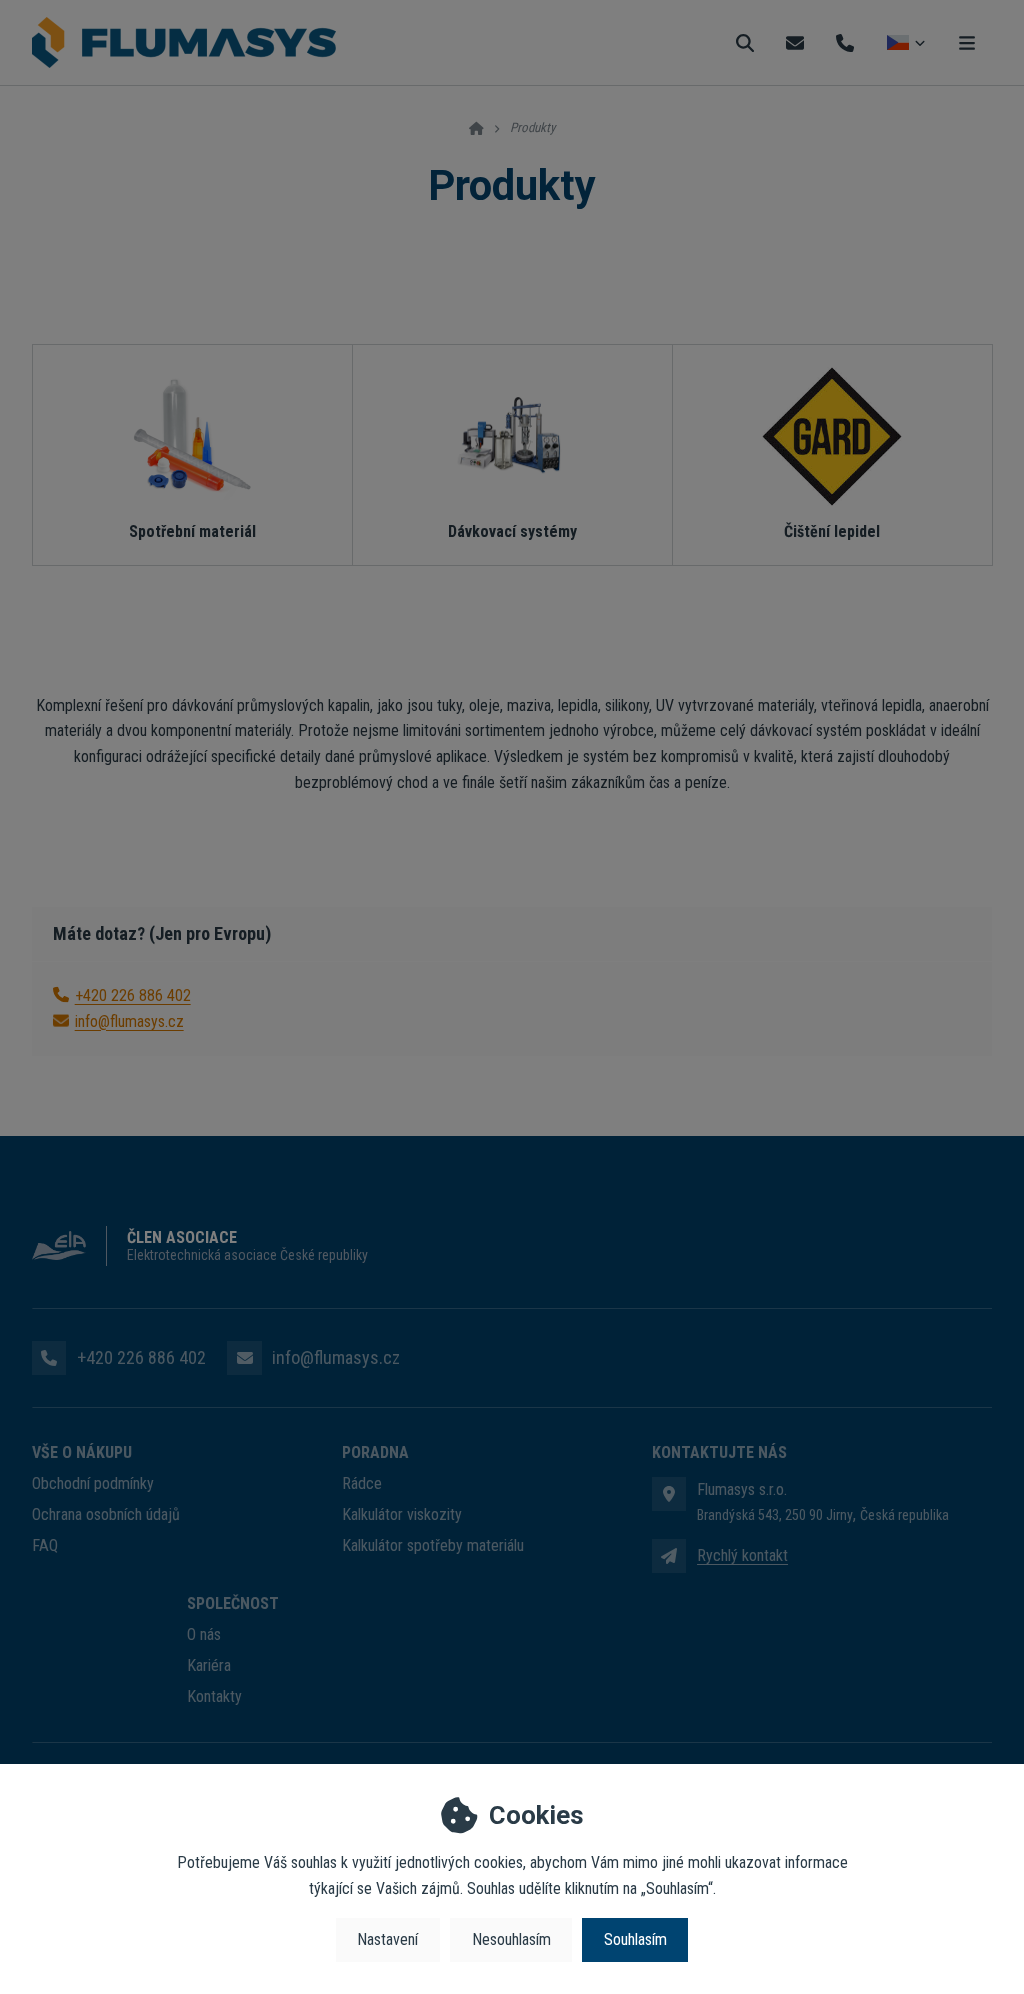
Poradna (375, 1452)
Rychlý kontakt (742, 1555)
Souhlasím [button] (635, 1939)
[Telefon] (845, 42)
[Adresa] (669, 1494)
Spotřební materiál (192, 531)
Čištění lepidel (832, 531)
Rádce (362, 1483)
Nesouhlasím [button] (511, 1939)
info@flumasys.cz (129, 1021)
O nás (204, 1634)
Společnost (233, 1603)
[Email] (795, 42)
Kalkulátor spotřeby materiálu (433, 1545)
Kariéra (209, 1665)
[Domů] (184, 43)
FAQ (45, 1545)
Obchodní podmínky (93, 1483)
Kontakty (214, 1696)
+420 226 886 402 (133, 995)
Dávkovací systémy (512, 531)
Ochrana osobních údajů (106, 1514)
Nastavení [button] (387, 1939)
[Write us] (669, 1556)
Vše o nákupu (82, 1452)
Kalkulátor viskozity (402, 1514)
